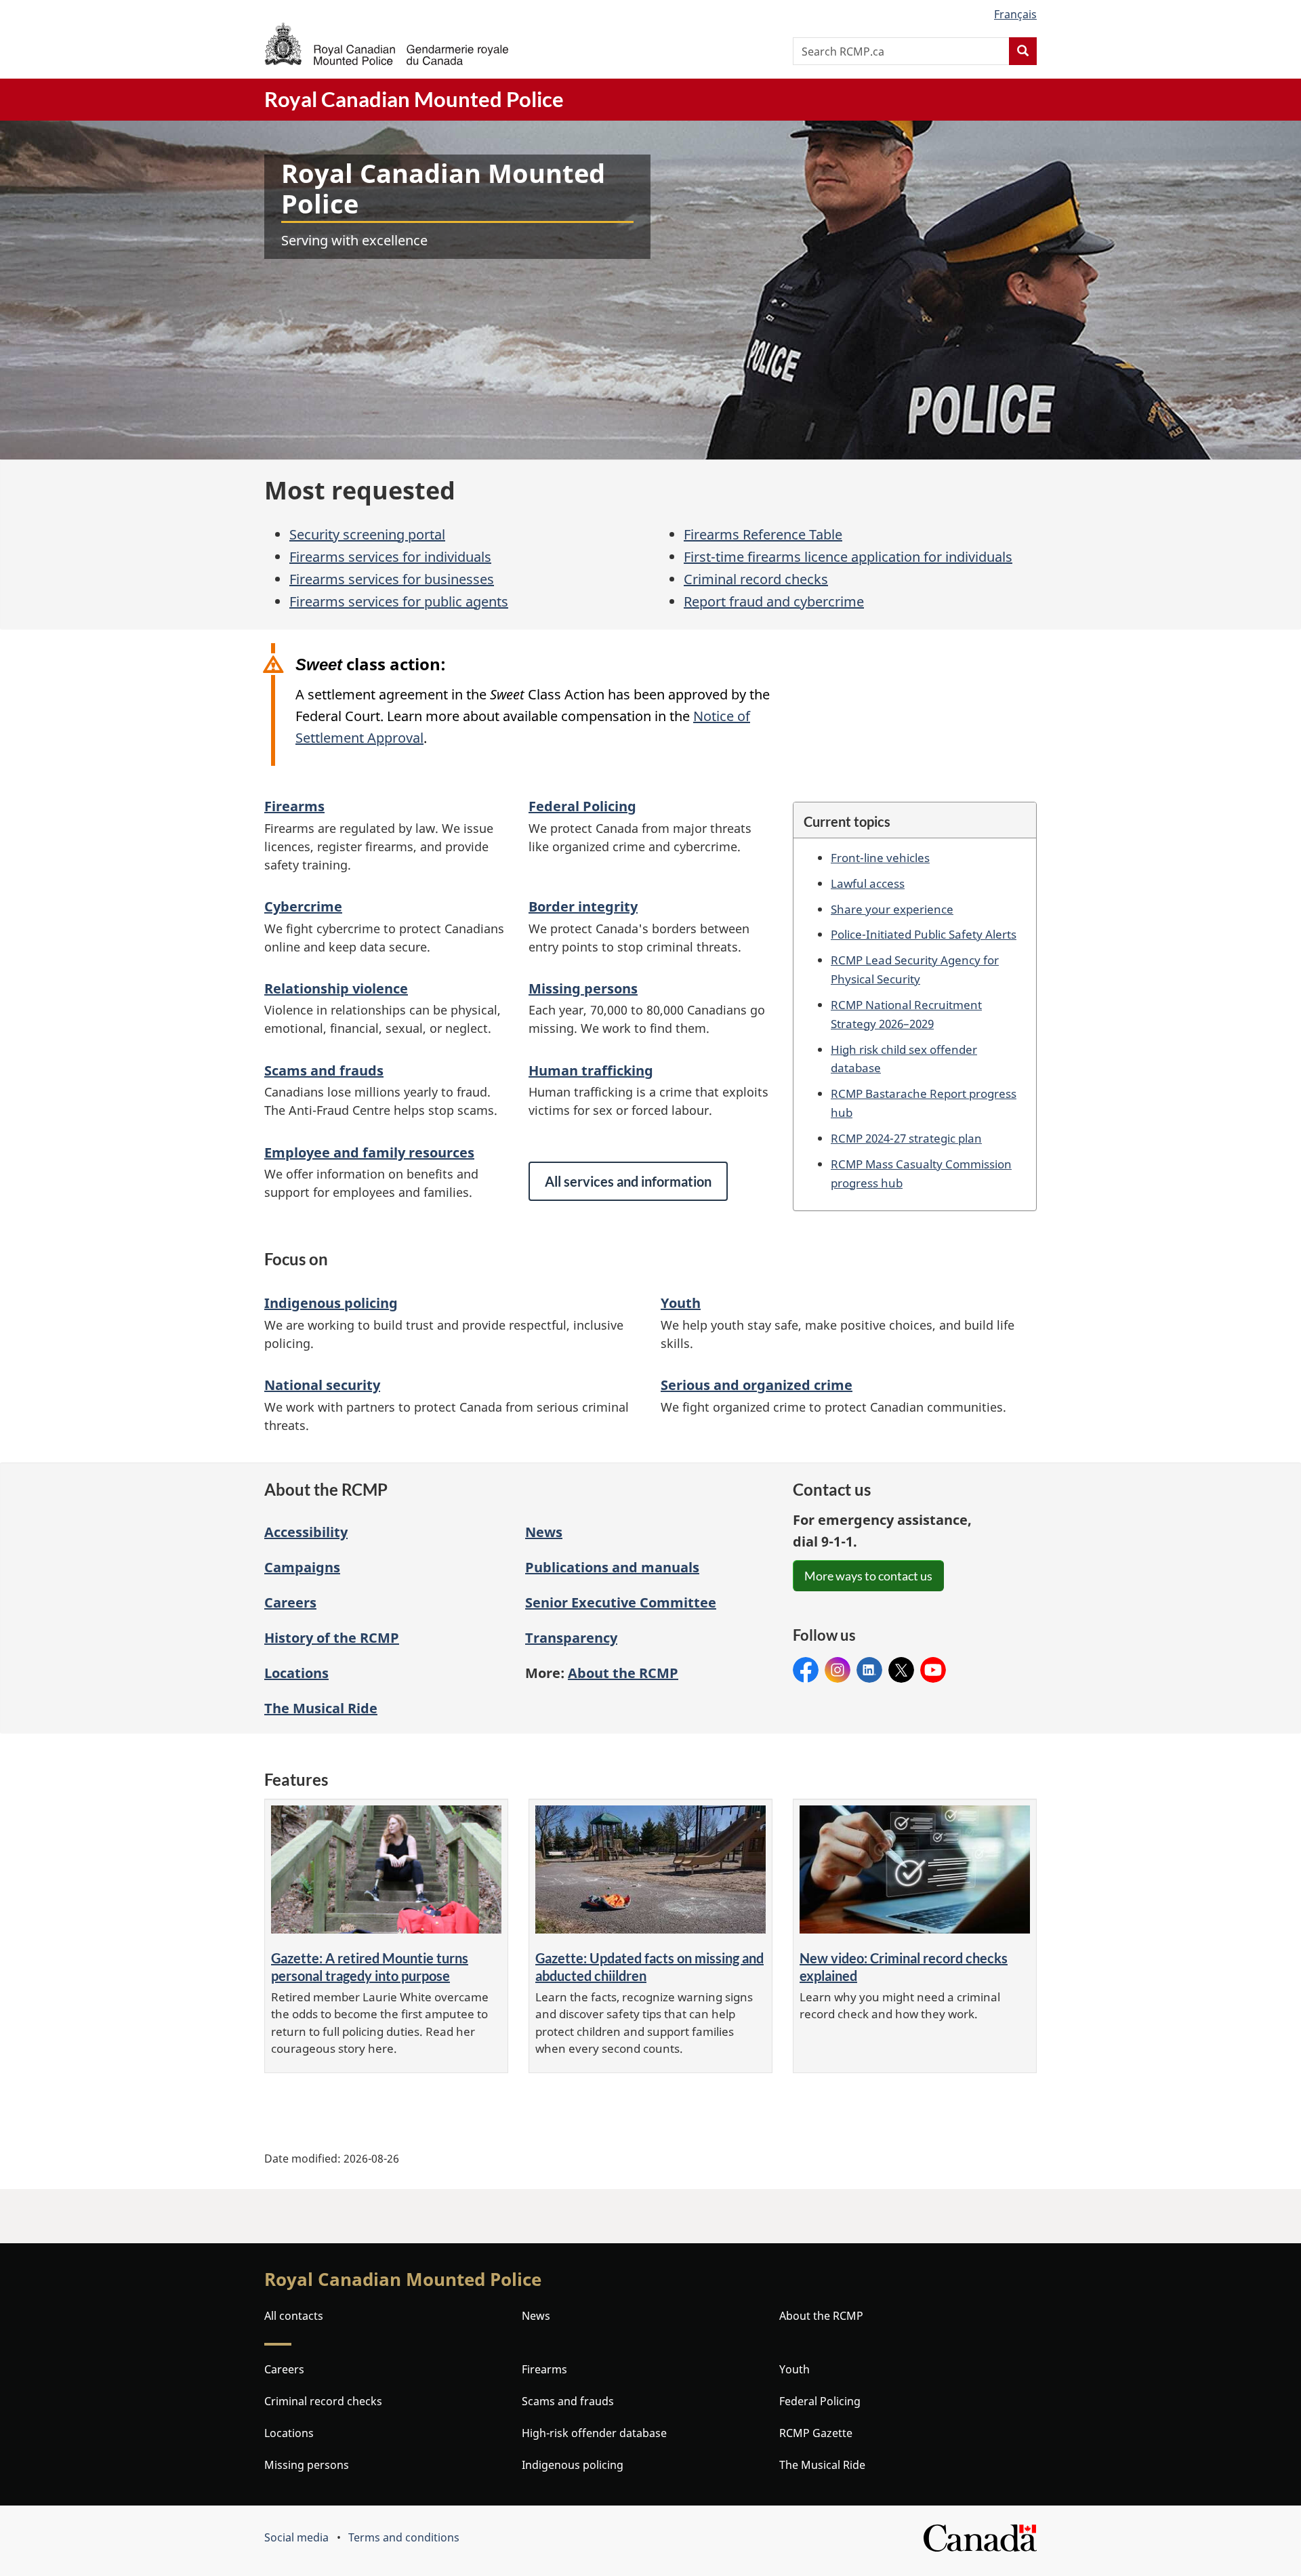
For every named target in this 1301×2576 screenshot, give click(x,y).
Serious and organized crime (757, 1385)
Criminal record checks (756, 579)
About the (623, 1673)
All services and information (628, 1181)
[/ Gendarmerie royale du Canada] (386, 44)
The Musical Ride (321, 1708)
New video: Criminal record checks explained (904, 1967)
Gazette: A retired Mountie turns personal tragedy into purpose (370, 1967)
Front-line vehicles (880, 857)
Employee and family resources (369, 1152)
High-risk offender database (594, 2433)
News (544, 1532)
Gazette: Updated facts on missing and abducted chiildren (649, 1967)
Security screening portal (367, 534)
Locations (296, 1673)
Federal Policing (582, 806)
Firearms (294, 806)
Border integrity (583, 906)
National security (322, 1385)
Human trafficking (591, 1070)
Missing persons (583, 988)
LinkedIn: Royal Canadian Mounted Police (869, 1670)
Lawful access (868, 883)
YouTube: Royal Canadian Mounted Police (933, 1670)
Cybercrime (303, 906)
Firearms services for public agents (399, 601)
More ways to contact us (868, 1576)
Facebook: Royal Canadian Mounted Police (806, 1670)
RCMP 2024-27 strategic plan (906, 1138)
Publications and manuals (612, 1567)
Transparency (571, 1638)
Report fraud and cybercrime (774, 601)
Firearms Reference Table (763, 534)
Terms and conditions (404, 2537)
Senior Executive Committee (621, 1602)
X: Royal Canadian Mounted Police (901, 1670)
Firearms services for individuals (390, 557)
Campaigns (302, 1567)
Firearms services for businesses (392, 579)
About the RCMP (821, 2316)
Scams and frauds (324, 1070)
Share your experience (892, 909)
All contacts (294, 2316)
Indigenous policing (331, 1303)
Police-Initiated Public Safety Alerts (924, 934)
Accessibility (306, 1532)
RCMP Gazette (816, 2433)
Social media (296, 2537)
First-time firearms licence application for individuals (848, 557)
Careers (290, 1602)
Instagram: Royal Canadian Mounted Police (838, 1670)
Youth (681, 1303)
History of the (332, 1638)
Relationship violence (336, 988)
